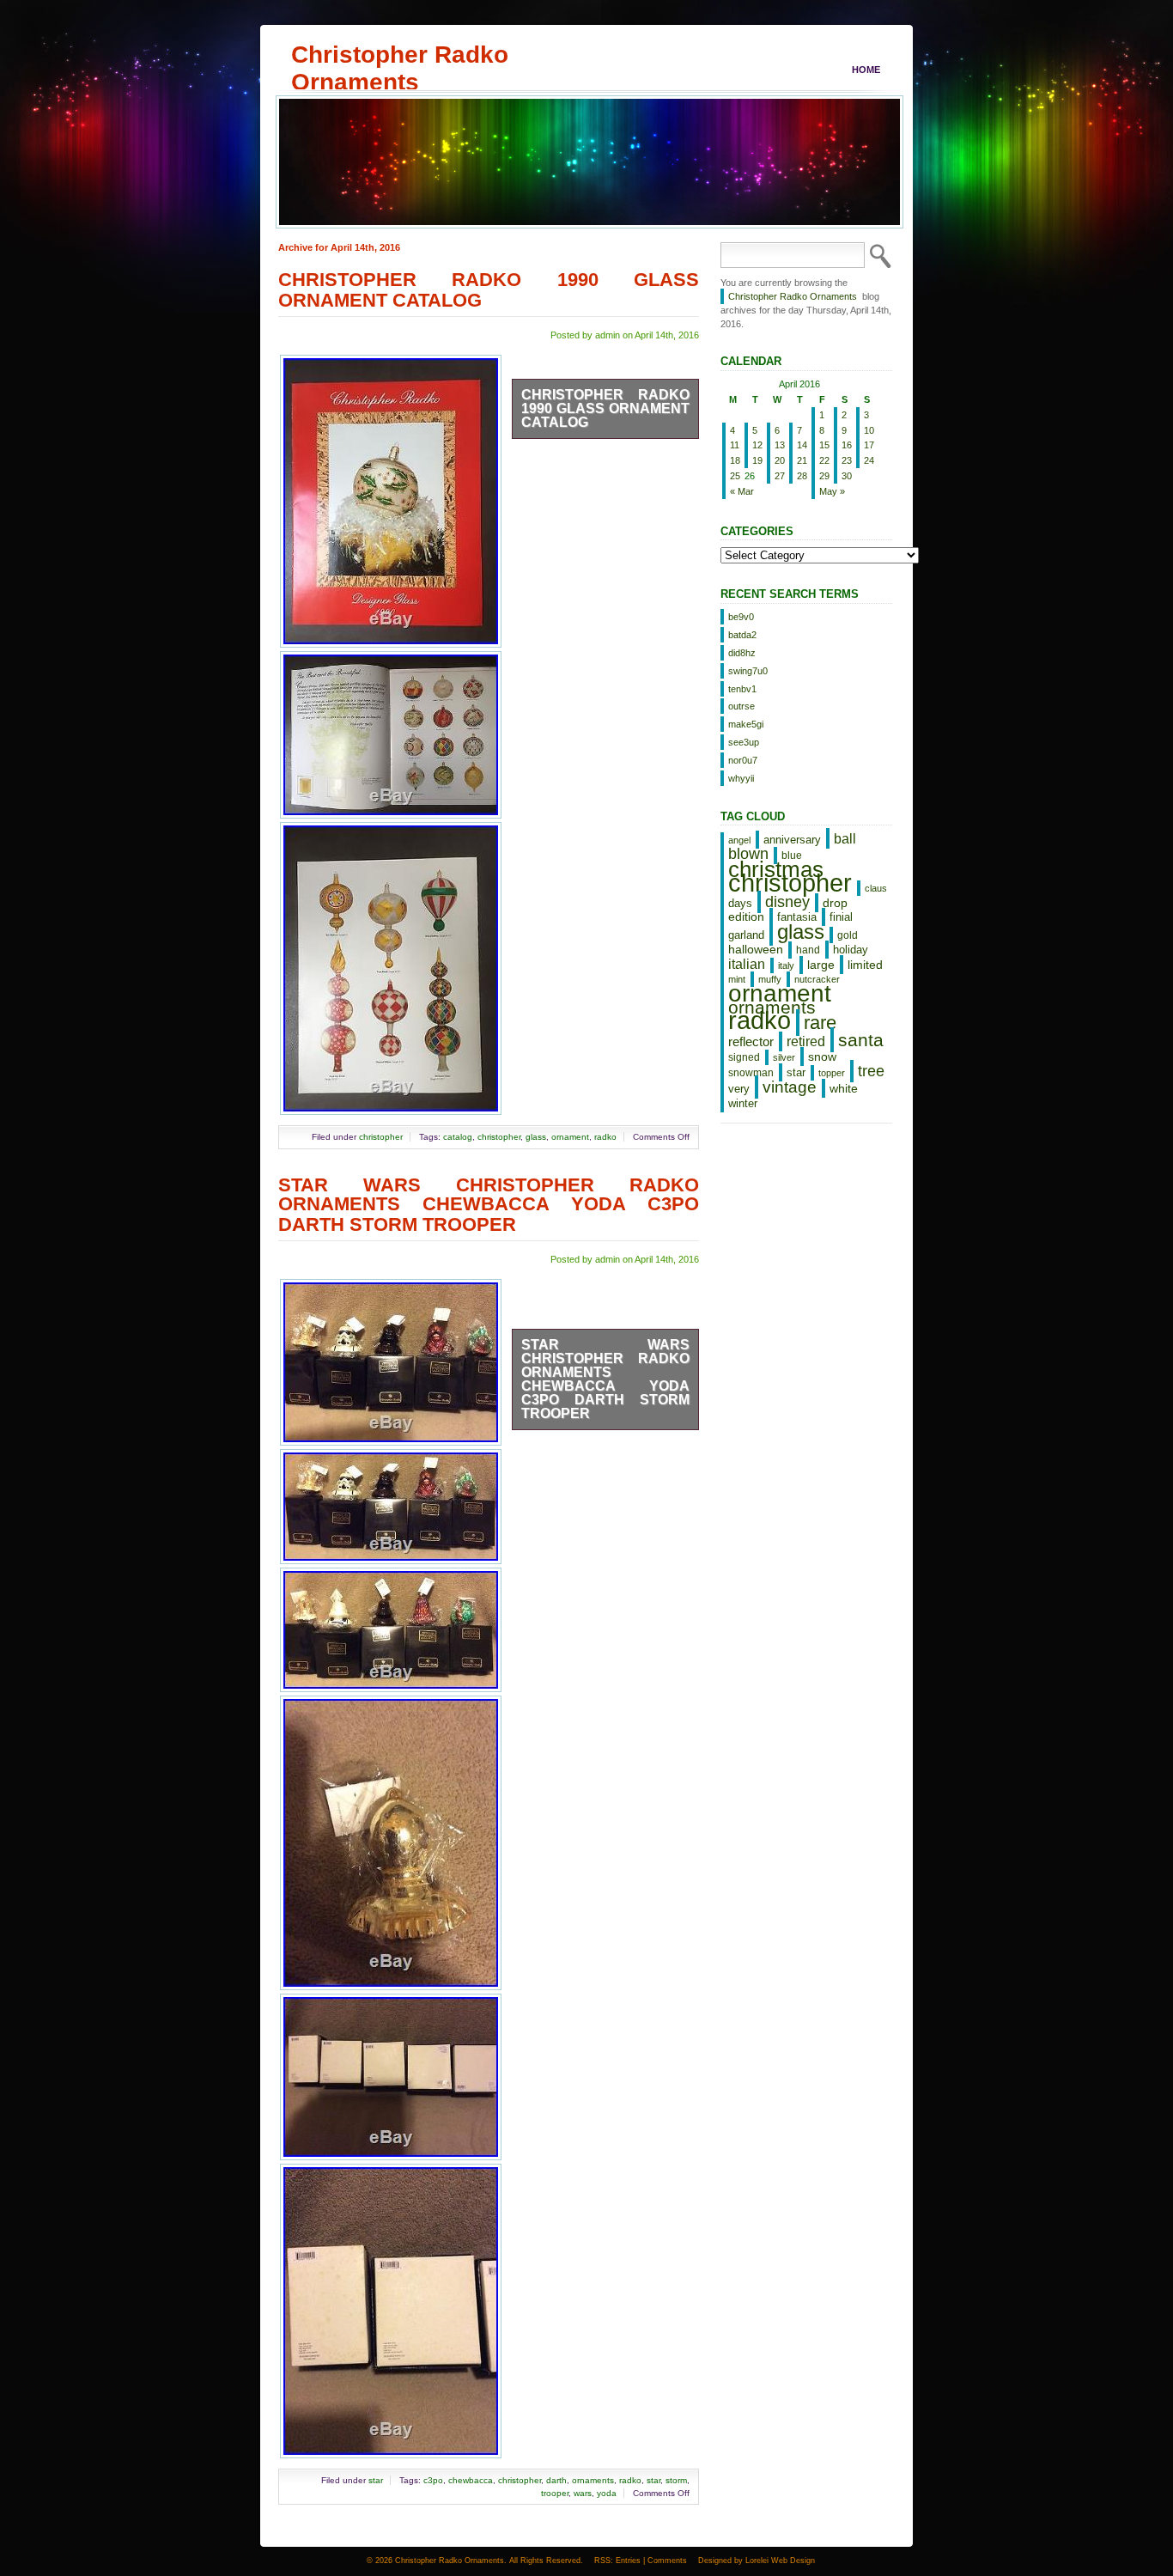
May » (832, 491)
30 (847, 476)
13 (780, 445)
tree (871, 1071)
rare (820, 1023)
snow (822, 1057)
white (844, 1088)
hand (808, 950)
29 (824, 476)
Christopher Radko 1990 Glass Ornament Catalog (489, 290)
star (376, 2480)
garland (746, 935)
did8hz (742, 653)
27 (780, 476)
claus (876, 888)
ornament (570, 1137)
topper (832, 1073)
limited (865, 965)
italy (786, 965)
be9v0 (741, 617)
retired (806, 1041)
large (821, 965)
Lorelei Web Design (780, 2561)
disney (787, 902)
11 (735, 445)
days (740, 903)
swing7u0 (748, 671)
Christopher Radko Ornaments (400, 54)
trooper (555, 2493)
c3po (433, 2480)
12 (757, 445)
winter (743, 1103)
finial (841, 917)
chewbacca (471, 2480)
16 (847, 445)
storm (676, 2480)
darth (556, 2480)
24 (869, 460)
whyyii (741, 778)
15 (824, 445)
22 (824, 460)
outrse (741, 706)
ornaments (593, 2480)
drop (835, 903)
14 (802, 445)
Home (866, 70)
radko (605, 1137)
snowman (751, 1073)
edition (746, 917)
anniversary (792, 840)
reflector (751, 1042)
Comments (667, 2561)
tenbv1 (742, 689)
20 (780, 460)
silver (784, 1057)
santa (861, 1040)
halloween (756, 949)
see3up (744, 742)
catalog (458, 1137)
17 (869, 445)
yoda (607, 2493)
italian (747, 964)
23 (847, 460)
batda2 (742, 635)
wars (583, 2493)
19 (757, 460)
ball (845, 838)
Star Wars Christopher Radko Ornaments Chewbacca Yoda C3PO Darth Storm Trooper (489, 1205)
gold (848, 935)
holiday (851, 950)
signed (744, 1057)
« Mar (742, 491)
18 (735, 460)
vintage (790, 1087)
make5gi (746, 724)
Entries (628, 2561)
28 (802, 476)
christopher (381, 1137)
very (739, 1089)
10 (869, 430)
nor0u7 (743, 760)
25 (735, 476)
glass (536, 1137)
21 (802, 460)
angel (739, 840)
